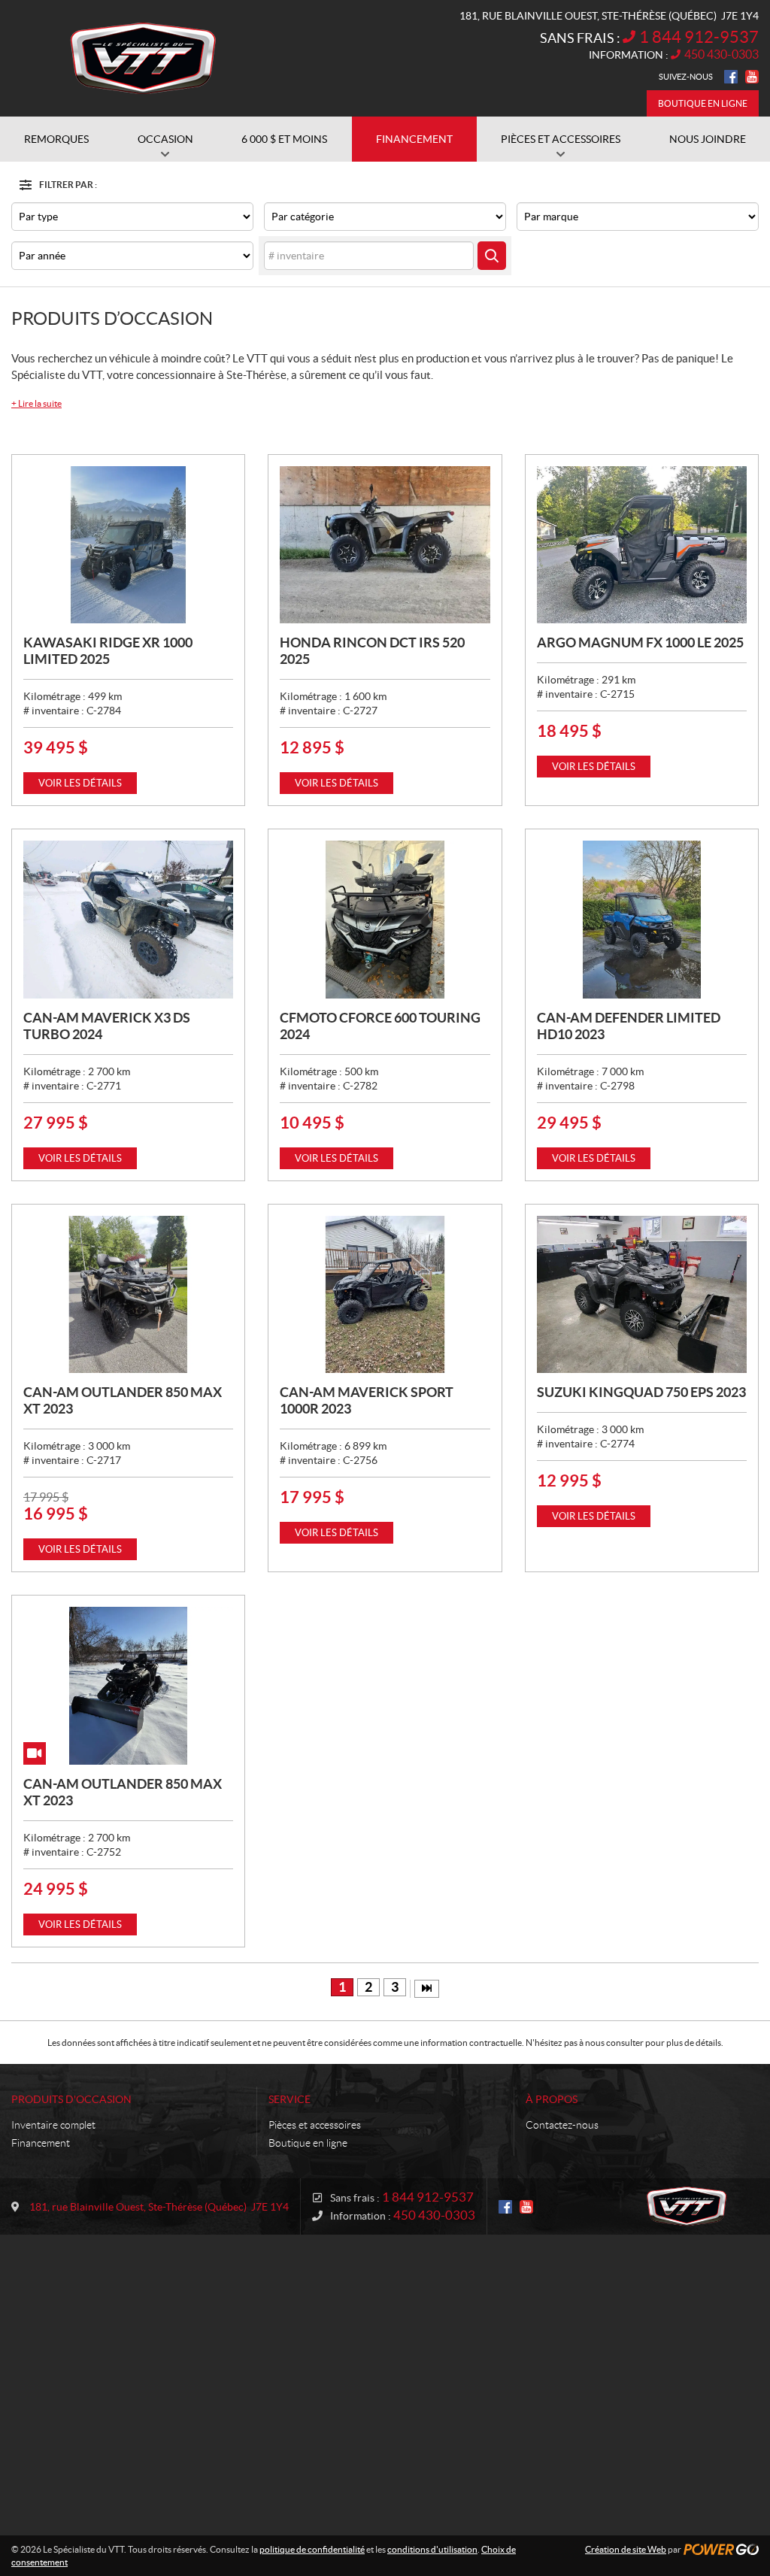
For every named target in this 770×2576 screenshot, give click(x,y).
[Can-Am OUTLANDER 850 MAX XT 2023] (128, 1294)
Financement (41, 2143)
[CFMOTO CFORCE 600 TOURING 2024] (385, 919)
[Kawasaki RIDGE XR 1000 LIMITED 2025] (128, 545)
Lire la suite (36, 403)
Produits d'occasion (71, 2099)
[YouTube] (752, 77)
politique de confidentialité (312, 2549)
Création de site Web (626, 2549)
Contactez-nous (562, 2125)
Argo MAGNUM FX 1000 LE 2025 (640, 642)
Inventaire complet (53, 2125)
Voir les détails (80, 783)
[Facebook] (731, 77)
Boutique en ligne (703, 103)
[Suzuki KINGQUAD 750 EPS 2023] (642, 1294)
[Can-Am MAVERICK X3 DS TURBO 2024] (128, 919)
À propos (552, 2099)
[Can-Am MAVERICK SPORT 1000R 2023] (385, 1294)
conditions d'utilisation (432, 2549)
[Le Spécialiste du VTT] (143, 59)
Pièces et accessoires (315, 2125)
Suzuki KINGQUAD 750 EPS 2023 (641, 1392)
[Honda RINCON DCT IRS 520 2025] (385, 545)
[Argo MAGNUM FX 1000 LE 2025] (642, 545)
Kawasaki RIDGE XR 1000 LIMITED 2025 (108, 651)
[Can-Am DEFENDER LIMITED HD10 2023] (642, 919)
